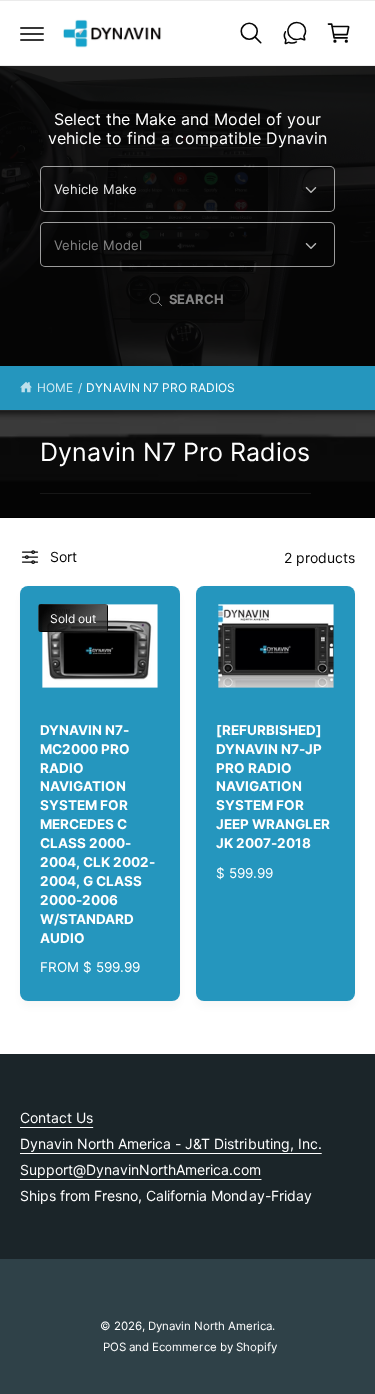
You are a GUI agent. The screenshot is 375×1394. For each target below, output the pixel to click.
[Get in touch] (295, 33)
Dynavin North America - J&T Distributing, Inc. (171, 1143)
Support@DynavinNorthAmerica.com (140, 1169)
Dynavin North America (210, 1326)
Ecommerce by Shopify (214, 1347)
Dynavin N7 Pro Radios (160, 387)
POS (114, 1347)
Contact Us (56, 1117)
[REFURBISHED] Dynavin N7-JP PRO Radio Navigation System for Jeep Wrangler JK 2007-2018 (273, 786)
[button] (32, 33)
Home (55, 387)
